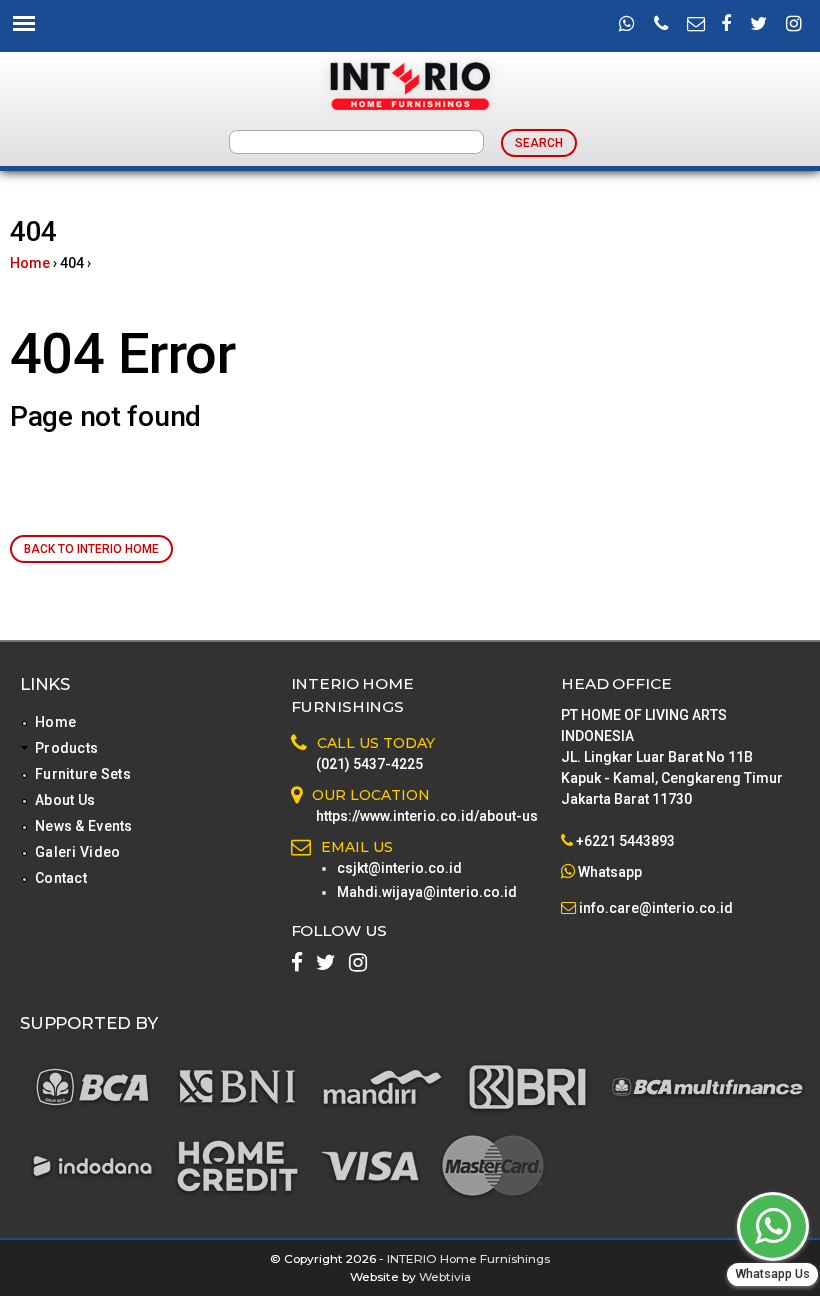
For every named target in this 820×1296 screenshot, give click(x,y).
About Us (65, 800)
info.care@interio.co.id (654, 908)
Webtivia (445, 1276)
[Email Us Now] (696, 25)
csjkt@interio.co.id (399, 868)
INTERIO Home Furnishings (468, 1258)
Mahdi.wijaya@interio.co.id (427, 892)
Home (30, 263)
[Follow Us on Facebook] (726, 25)
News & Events (84, 826)
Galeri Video (77, 852)
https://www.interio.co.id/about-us (427, 816)
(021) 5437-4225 (369, 764)
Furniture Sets (83, 774)
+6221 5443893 (625, 841)
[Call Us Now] (661, 25)
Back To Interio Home (91, 549)
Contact (61, 878)
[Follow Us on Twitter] (758, 25)
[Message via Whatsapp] (627, 25)
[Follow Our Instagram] (794, 25)
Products (66, 748)
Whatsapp (610, 872)
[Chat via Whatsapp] (773, 1226)
